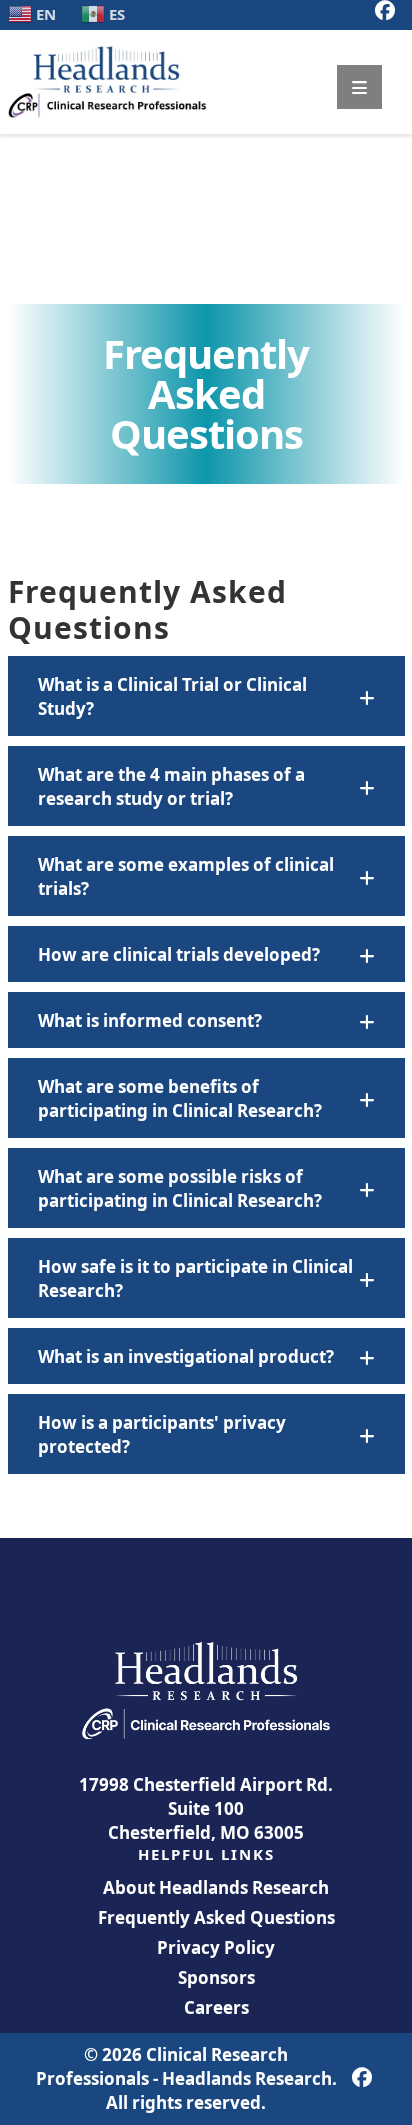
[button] (206, 696)
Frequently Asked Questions (216, 1917)
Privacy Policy (216, 1947)
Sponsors (216, 1977)
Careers (216, 2007)
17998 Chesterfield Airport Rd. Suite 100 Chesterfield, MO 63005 (206, 1808)
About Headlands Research (216, 1887)
